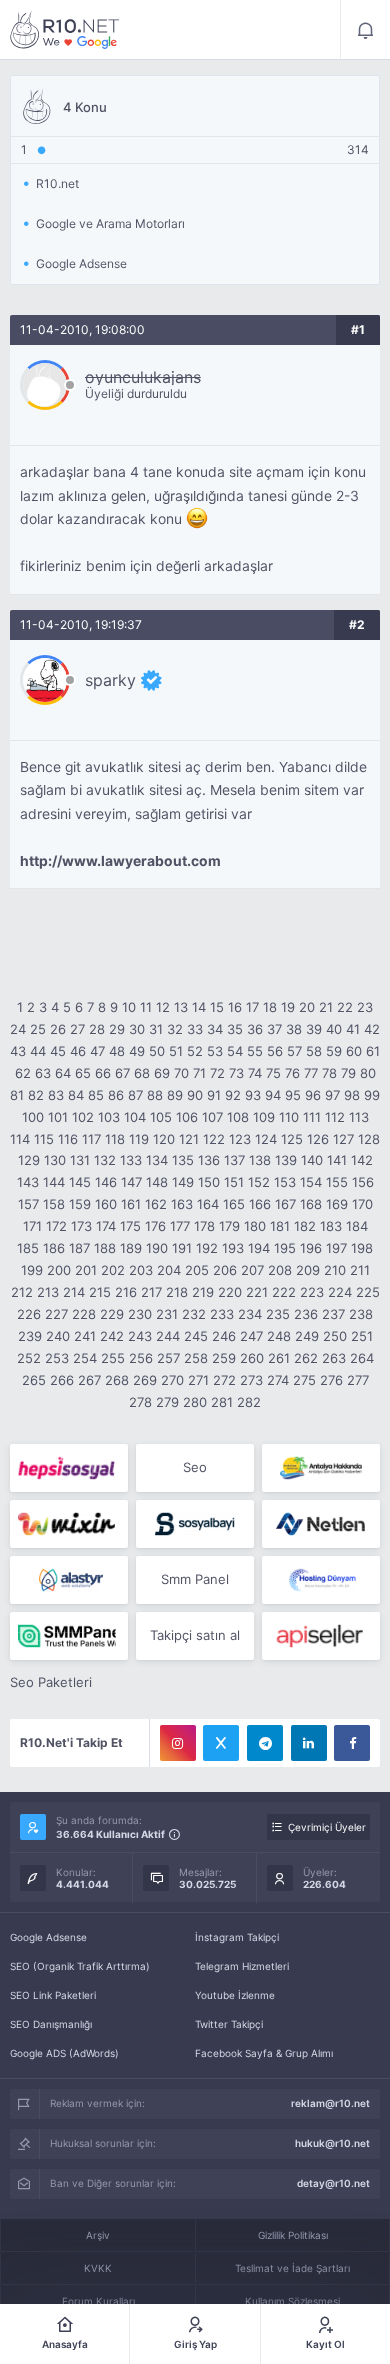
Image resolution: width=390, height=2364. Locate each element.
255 (113, 1358)
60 (354, 1051)
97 (332, 1095)
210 (335, 1270)
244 (168, 1336)
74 (255, 1073)
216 (126, 1292)
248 (279, 1336)
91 (214, 1095)
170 (362, 1204)
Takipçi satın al (195, 1635)
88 (155, 1095)
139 (286, 1160)
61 (373, 1051)
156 (363, 1182)
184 (357, 1226)
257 (168, 1358)
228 (84, 1314)
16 (235, 1007)
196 (311, 1248)
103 (109, 1117)
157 (28, 1204)
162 (156, 1204)
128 (369, 1139)
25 (38, 1029)
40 (334, 1029)
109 (264, 1117)
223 (312, 1292)
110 (289, 1117)
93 (253, 1095)
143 (28, 1182)
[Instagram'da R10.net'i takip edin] (178, 1743)
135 (183, 1160)
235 (278, 1314)
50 (157, 1051)
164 (208, 1204)
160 (106, 1204)
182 (305, 1226)
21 (326, 1007)
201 (86, 1270)
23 (365, 1007)
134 (157, 1160)
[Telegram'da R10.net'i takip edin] (265, 1743)
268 (117, 1380)
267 (89, 1380)
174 (106, 1226)
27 (77, 1029)
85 (96, 1095)
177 (180, 1226)
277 (358, 1380)
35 (235, 1029)
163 (182, 1204)
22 (345, 1007)
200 (59, 1270)
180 (255, 1226)
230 (140, 1314)
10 (129, 1007)
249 (307, 1336)
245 (196, 1336)
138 (260, 1160)
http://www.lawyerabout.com (120, 861)
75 (273, 1073)
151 (234, 1182)
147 (131, 1182)
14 (199, 1007)
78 (329, 1073)
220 (230, 1292)
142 (362, 1160)
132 (105, 1160)
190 (157, 1248)
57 (294, 1051)
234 (250, 1314)
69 (162, 1073)
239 (30, 1336)
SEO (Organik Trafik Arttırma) (80, 1966)
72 (217, 1073)
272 (224, 1380)
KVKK (98, 2268)
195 (285, 1248)
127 (343, 1139)
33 (195, 1029)
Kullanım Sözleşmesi (292, 2301)
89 (175, 1095)
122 (214, 1139)
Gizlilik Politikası (293, 2235)
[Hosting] (321, 1524)
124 (266, 1139)
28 (97, 1029)
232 (194, 1314)
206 (225, 1270)
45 (58, 1051)
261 (279, 1358)
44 (38, 1051)
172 (56, 1226)
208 (280, 1270)
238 (361, 1314)
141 (337, 1160)
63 (43, 1073)
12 (163, 1007)
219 (203, 1292)
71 (199, 1073)
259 (224, 1358)
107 (212, 1117)
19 (288, 1007)
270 (172, 1380)
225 (368, 1292)
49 (137, 1051)
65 (83, 1073)
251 (362, 1336)
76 (292, 1073)
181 (280, 1226)
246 (224, 1336)
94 (273, 1095)
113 (359, 1117)
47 (97, 1051)
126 (318, 1139)
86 (116, 1095)
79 (348, 1073)
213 (48, 1292)
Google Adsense (48, 1937)
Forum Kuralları (98, 2301)
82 (36, 1095)
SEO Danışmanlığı (51, 2024)
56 (275, 1051)
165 (234, 1204)
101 (58, 1117)
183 (331, 1226)
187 (79, 1248)
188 (105, 1248)
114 (20, 1139)
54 (235, 1051)
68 (142, 1073)
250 (335, 1336)
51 (176, 1051)
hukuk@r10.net (332, 2143)
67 (122, 1073)
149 (183, 1182)
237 (333, 1314)
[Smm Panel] (69, 1468)
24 (18, 1029)
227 (56, 1314)
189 (131, 1248)
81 (17, 1095)
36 (255, 1029)
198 (362, 1248)
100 (33, 1117)
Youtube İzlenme (235, 1995)
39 (314, 1029)
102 (83, 1117)
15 (217, 1007)
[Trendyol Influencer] (69, 1524)
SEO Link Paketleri (53, 1995)
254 (85, 1358)
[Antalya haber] (321, 1468)
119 (139, 1139)
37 (274, 1029)
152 (259, 1182)
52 (195, 1051)
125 (292, 1139)
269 (145, 1380)
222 (284, 1292)
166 (260, 1204)
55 (255, 1051)
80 (368, 1073)
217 (151, 1292)
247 (251, 1336)
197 (336, 1248)
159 (80, 1204)
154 (311, 1182)
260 (252, 1358)
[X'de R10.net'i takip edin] (221, 1743)
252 (29, 1358)
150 (209, 1182)
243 (140, 1336)
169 (337, 1204)
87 (135, 1095)
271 (198, 1380)
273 (251, 1380)
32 (175, 1029)
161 (131, 1204)
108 (238, 1117)
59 (334, 1051)
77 (311, 1073)
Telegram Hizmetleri (242, 1966)
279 (167, 1402)
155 (337, 1182)
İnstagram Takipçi (237, 1937)
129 (29, 1160)
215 (100, 1292)
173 (81, 1226)
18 (270, 1007)
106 (187, 1117)
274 (278, 1380)
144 (54, 1182)
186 (54, 1248)
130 (55, 1160)
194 (259, 1248)
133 (131, 1160)
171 (32, 1226)
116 (68, 1139)
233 (222, 1314)
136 (209, 1160)
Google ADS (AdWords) (64, 2053)
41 (353, 1029)
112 (335, 1117)
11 (146, 1007)
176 (155, 1226)
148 (157, 1182)
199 (32, 1270)
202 (113, 1270)
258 (196, 1358)
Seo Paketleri (51, 1682)
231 (167, 1314)
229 (112, 1314)
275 (304, 1380)
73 (236, 1073)
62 (23, 1073)
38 (294, 1029)
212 (22, 1292)
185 (28, 1248)
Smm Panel (195, 1579)
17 (252, 1007)
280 (195, 1402)
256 (141, 1358)
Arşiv (98, 2235)
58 (314, 1051)
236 (306, 1314)
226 (29, 1314)
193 (233, 1248)
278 (140, 1402)
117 (91, 1139)
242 (112, 1336)
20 (307, 1007)
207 (252, 1270)
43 (18, 1051)
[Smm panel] (69, 1636)
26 (58, 1029)
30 (137, 1029)
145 (80, 1182)
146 (106, 1182)
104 (135, 1117)
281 (222, 1402)
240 (58, 1336)
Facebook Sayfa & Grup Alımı (264, 2053)
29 (117, 1029)
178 (204, 1226)
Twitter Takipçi (229, 2024)
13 (181, 1007)
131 (80, 1160)
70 (181, 1073)
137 (234, 1160)
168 (311, 1204)
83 (56, 1095)
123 (240, 1139)
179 (229, 1226)
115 (44, 1139)
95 (293, 1095)
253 (57, 1358)
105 (161, 1117)
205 (197, 1270)
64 (63, 1073)
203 (141, 1270)
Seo (195, 1467)
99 (372, 1095)
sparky (110, 680)
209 (308, 1270)
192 (207, 1248)
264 (362, 1358)
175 (130, 1226)
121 (189, 1139)
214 (74, 1292)
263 (334, 1358)
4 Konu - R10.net (65, 30)
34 (215, 1029)
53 (215, 1051)
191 (182, 1248)
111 (312, 1117)
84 (76, 1095)
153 (285, 1182)
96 (313, 1095)
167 (285, 1204)
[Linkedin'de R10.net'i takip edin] (309, 1743)
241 (85, 1336)
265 (34, 1380)
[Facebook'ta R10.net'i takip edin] (352, 1743)
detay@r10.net (333, 2183)
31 (156, 1029)
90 (195, 1095)
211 (360, 1270)
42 (372, 1029)
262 (306, 1358)
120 (164, 1139)
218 (177, 1292)
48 (117, 1051)
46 (78, 1051)
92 (233, 1095)
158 (54, 1204)
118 (115, 1139)
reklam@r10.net (330, 2103)
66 (103, 1073)
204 (169, 1270)
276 (331, 1380)
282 (249, 1402)
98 (352, 1095)
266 (62, 1380)
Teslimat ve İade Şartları (292, 2268)
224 (340, 1292)
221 (257, 1292)
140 (312, 1160)
